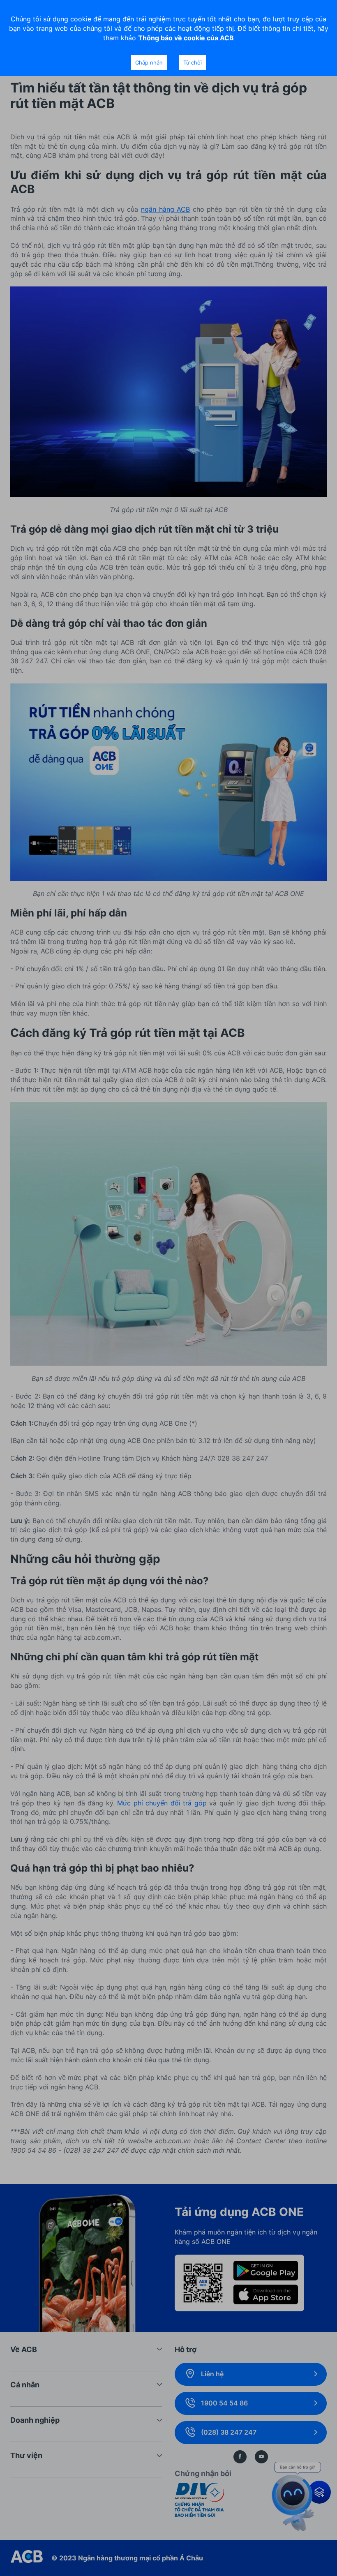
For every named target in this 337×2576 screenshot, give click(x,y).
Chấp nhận (149, 62)
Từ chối (193, 62)
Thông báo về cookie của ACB (186, 38)
